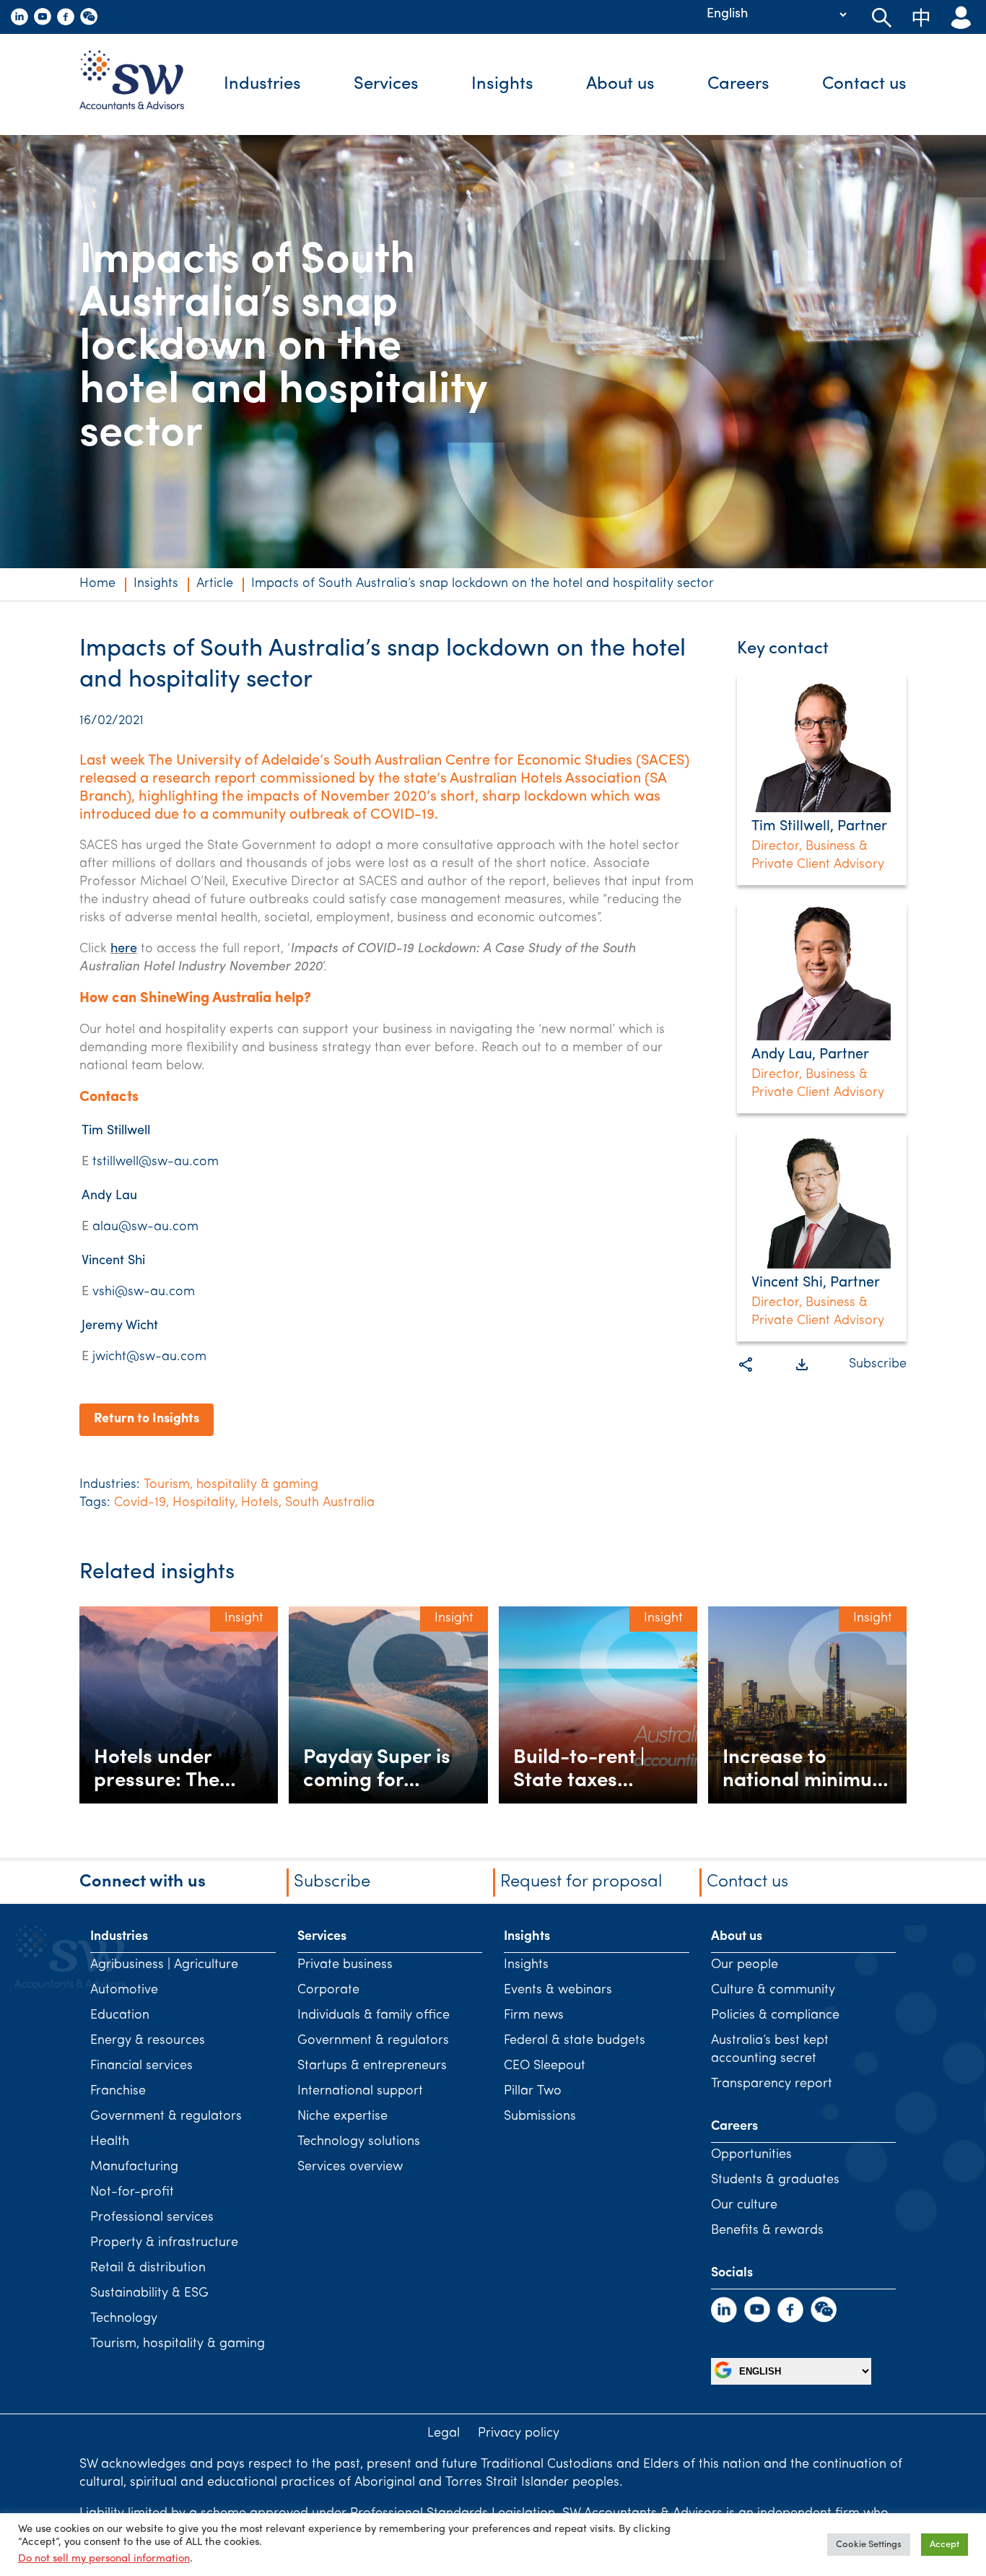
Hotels (260, 1503)
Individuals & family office (374, 2016)
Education (120, 2016)
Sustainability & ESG (149, 2294)
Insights (502, 84)
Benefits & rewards (767, 2231)
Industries (262, 84)
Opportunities (751, 2155)
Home (97, 584)
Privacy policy (519, 2434)
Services (386, 84)
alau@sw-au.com (145, 1227)
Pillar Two (533, 2092)
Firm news (534, 2016)
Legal (444, 2434)
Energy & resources (148, 2041)
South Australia (330, 1503)
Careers (738, 84)
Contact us (864, 84)
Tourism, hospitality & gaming (231, 1485)
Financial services (141, 2066)
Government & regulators (166, 2117)
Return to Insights (147, 1419)
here (124, 949)
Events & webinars (558, 1990)
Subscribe (878, 1365)
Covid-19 (140, 1503)
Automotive (124, 1990)
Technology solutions (359, 2142)
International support (360, 2092)
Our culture (744, 2206)
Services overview (350, 2167)
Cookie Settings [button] (869, 2545)
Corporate (328, 1990)
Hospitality (204, 1503)
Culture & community (773, 1990)
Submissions (540, 2117)
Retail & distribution (148, 2268)
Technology (124, 2319)
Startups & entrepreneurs (372, 2066)
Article (215, 584)
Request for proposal (581, 1882)
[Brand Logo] (143, 84)
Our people (745, 1965)
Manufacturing (134, 2167)
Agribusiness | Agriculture (164, 1965)
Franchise (118, 2092)
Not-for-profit (132, 2193)
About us (620, 84)
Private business (345, 1965)
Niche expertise (343, 2117)
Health (110, 2142)
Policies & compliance (775, 2016)
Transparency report (772, 2084)
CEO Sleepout (545, 2066)
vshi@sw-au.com (144, 1292)
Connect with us (143, 1882)
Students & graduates (775, 2180)
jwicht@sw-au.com (149, 1357)
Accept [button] (944, 2545)
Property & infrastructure (164, 2243)
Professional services (152, 2218)
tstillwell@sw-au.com (156, 1162)
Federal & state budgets (575, 2041)
